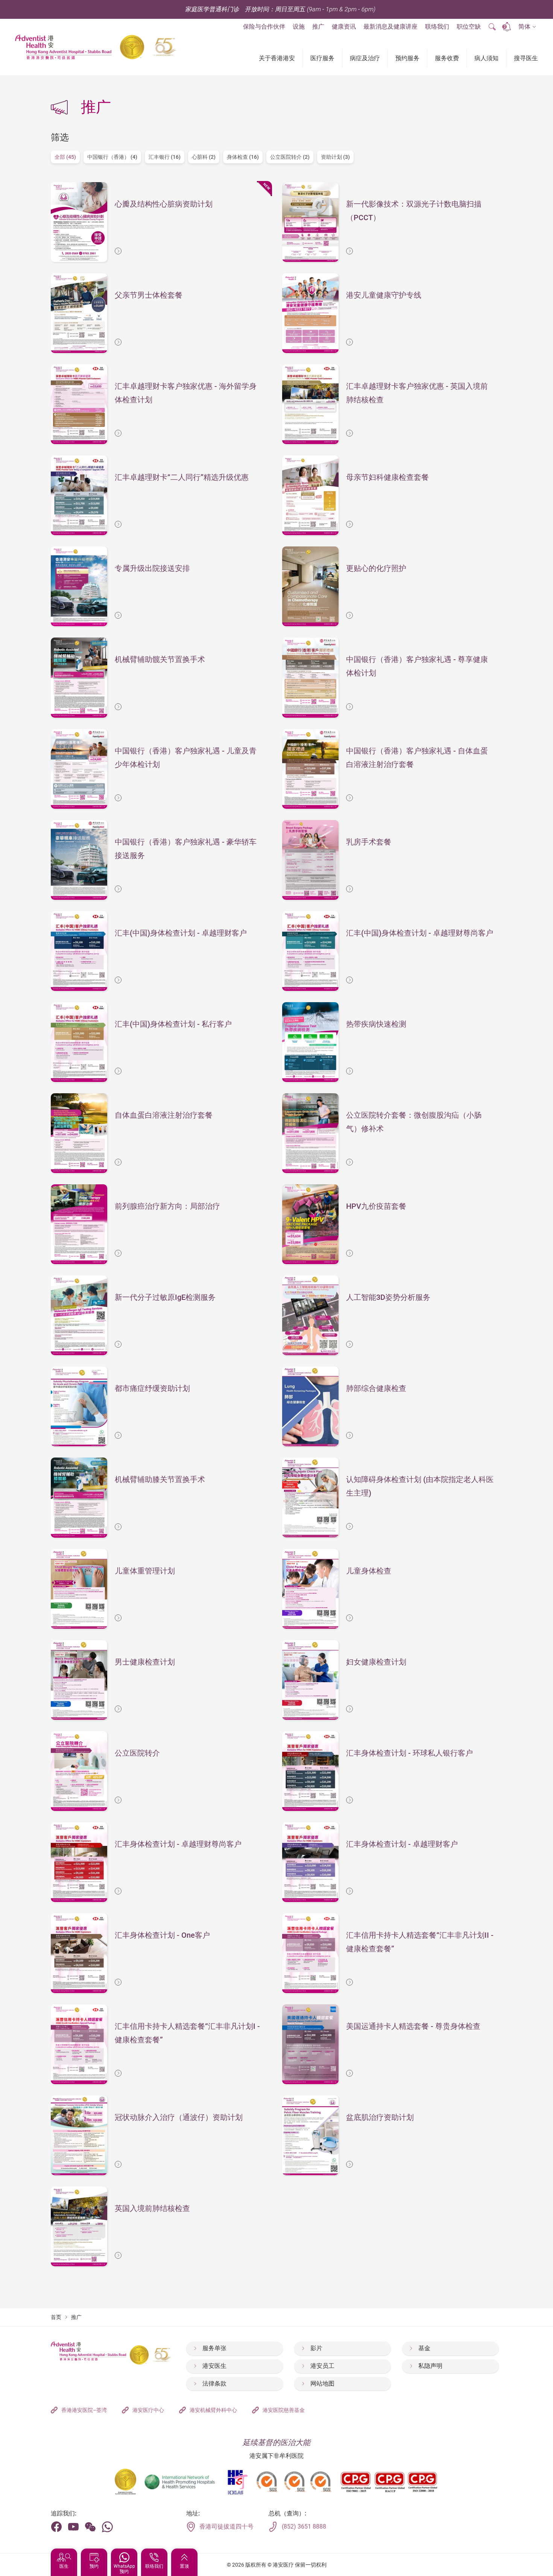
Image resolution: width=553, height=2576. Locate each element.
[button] (527, 27)
